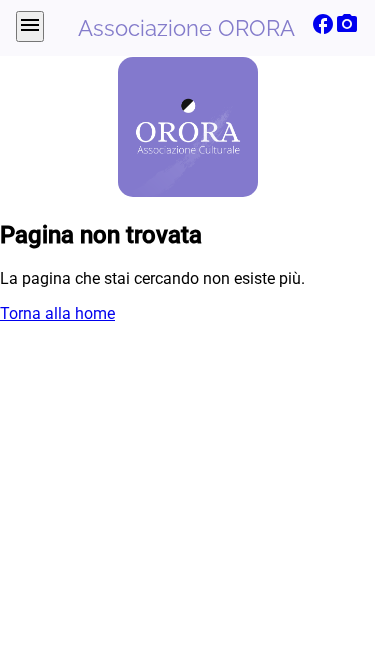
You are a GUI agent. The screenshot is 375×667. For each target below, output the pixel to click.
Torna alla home (57, 313)
